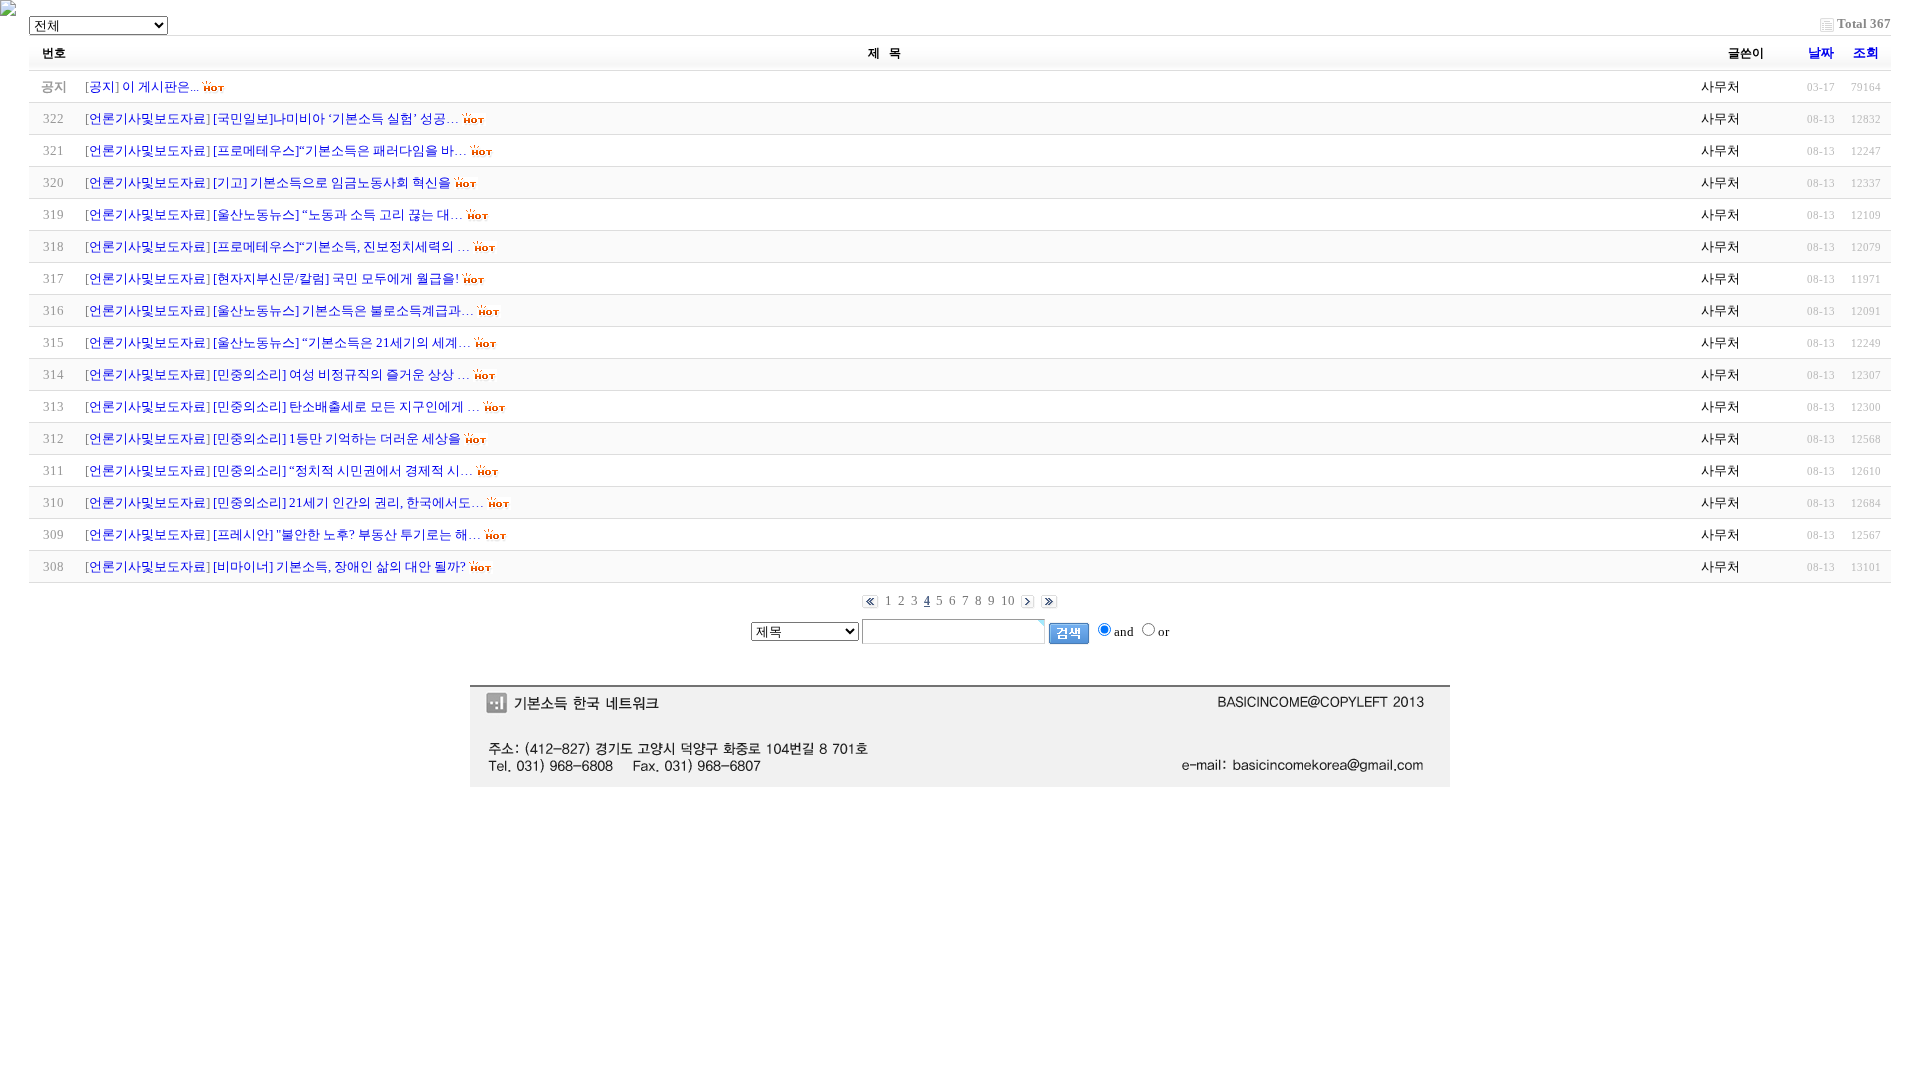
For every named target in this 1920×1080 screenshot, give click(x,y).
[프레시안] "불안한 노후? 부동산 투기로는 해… (347, 534)
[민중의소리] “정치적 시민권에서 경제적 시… (343, 470)
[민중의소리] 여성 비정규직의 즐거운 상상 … (341, 374)
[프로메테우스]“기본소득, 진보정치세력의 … (341, 246)
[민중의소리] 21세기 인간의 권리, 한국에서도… (348, 502)
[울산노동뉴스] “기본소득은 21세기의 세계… (342, 342)
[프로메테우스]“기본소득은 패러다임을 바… (340, 150)
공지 (102, 86)
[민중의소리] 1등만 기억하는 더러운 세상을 (337, 438)
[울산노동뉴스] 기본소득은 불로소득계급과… (343, 310)
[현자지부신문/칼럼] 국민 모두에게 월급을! (336, 278)
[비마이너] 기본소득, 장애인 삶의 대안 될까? (339, 566)
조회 (1866, 52)
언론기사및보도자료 (147, 118)
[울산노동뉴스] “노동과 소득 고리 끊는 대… (338, 214)
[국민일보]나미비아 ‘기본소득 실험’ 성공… (336, 118)
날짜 (1821, 52)
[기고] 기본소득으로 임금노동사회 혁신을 (332, 182)
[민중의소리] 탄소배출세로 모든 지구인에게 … (346, 406)
